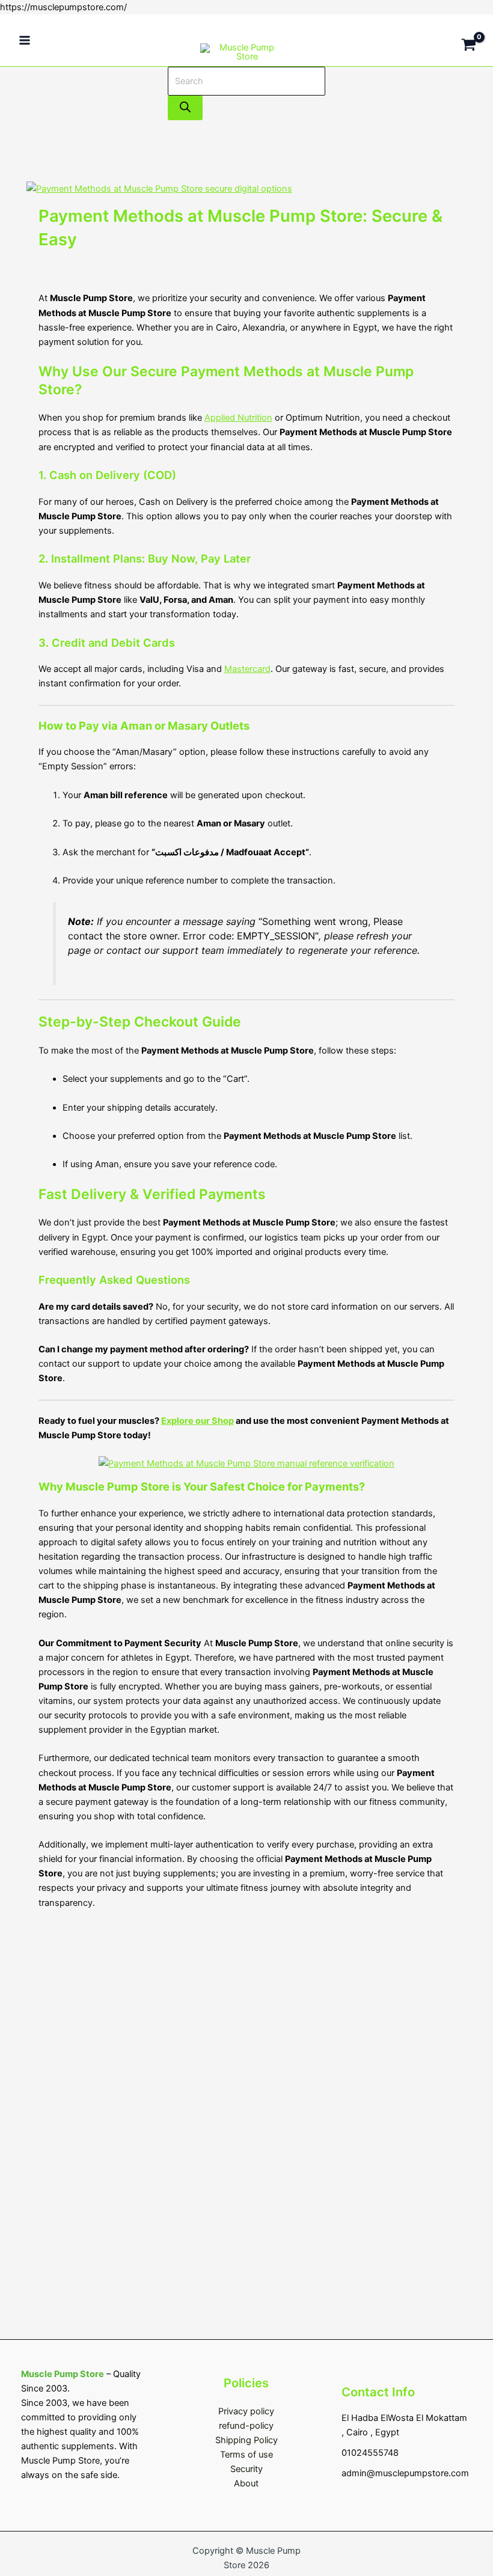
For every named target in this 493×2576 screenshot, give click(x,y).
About (246, 2483)
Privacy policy (246, 2411)
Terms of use (246, 2455)
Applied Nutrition (238, 418)
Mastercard (247, 669)
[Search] (185, 108)
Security (246, 2469)
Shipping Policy (246, 2440)
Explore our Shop (198, 1421)
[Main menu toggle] (25, 40)
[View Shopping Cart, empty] (469, 40)
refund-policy (246, 2426)
